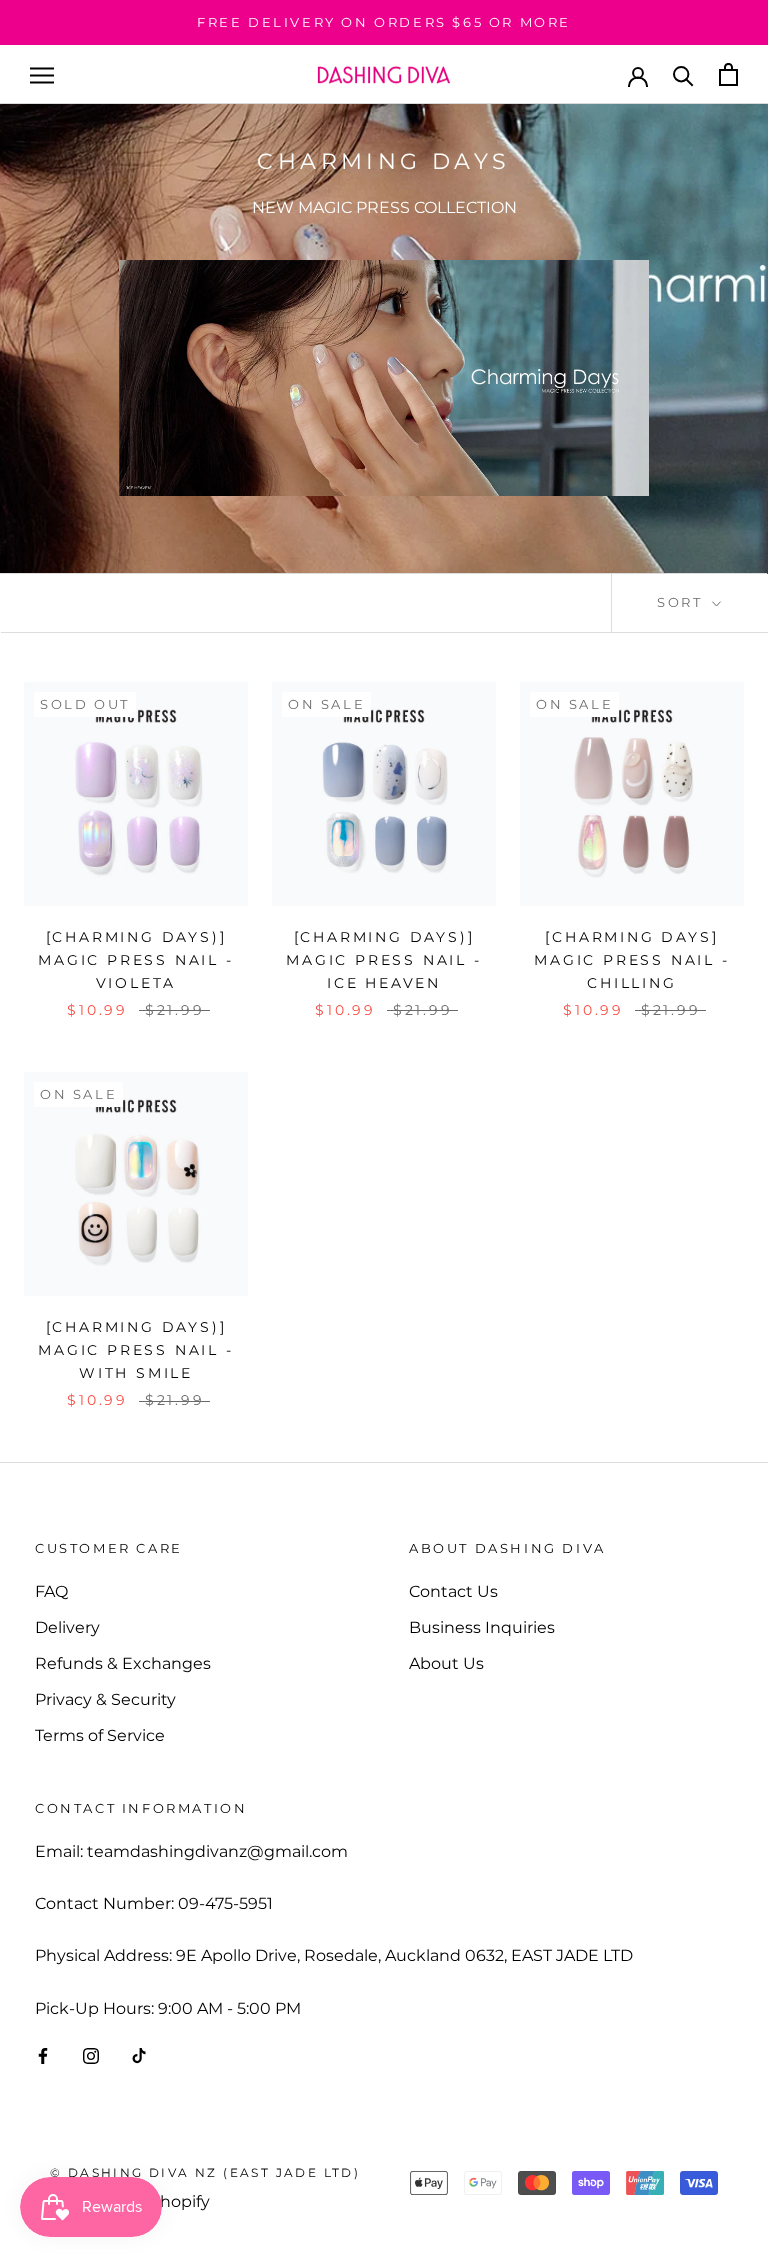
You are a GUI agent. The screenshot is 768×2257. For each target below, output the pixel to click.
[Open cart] (728, 74)
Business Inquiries (482, 1627)
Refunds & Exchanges (123, 1663)
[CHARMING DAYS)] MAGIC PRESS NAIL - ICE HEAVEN (383, 960)
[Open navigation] (42, 74)
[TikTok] (139, 2055)
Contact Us (453, 1591)
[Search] (683, 74)
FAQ (51, 1591)
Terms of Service (100, 1735)
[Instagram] (91, 2055)
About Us (446, 1663)
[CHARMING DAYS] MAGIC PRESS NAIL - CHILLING (631, 960)
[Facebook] (43, 2055)
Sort (682, 602)
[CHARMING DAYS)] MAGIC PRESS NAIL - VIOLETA (135, 960)
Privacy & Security (105, 1699)
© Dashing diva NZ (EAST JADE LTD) (205, 2172)
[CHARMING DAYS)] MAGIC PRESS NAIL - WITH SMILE (135, 1350)
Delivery (67, 1627)
